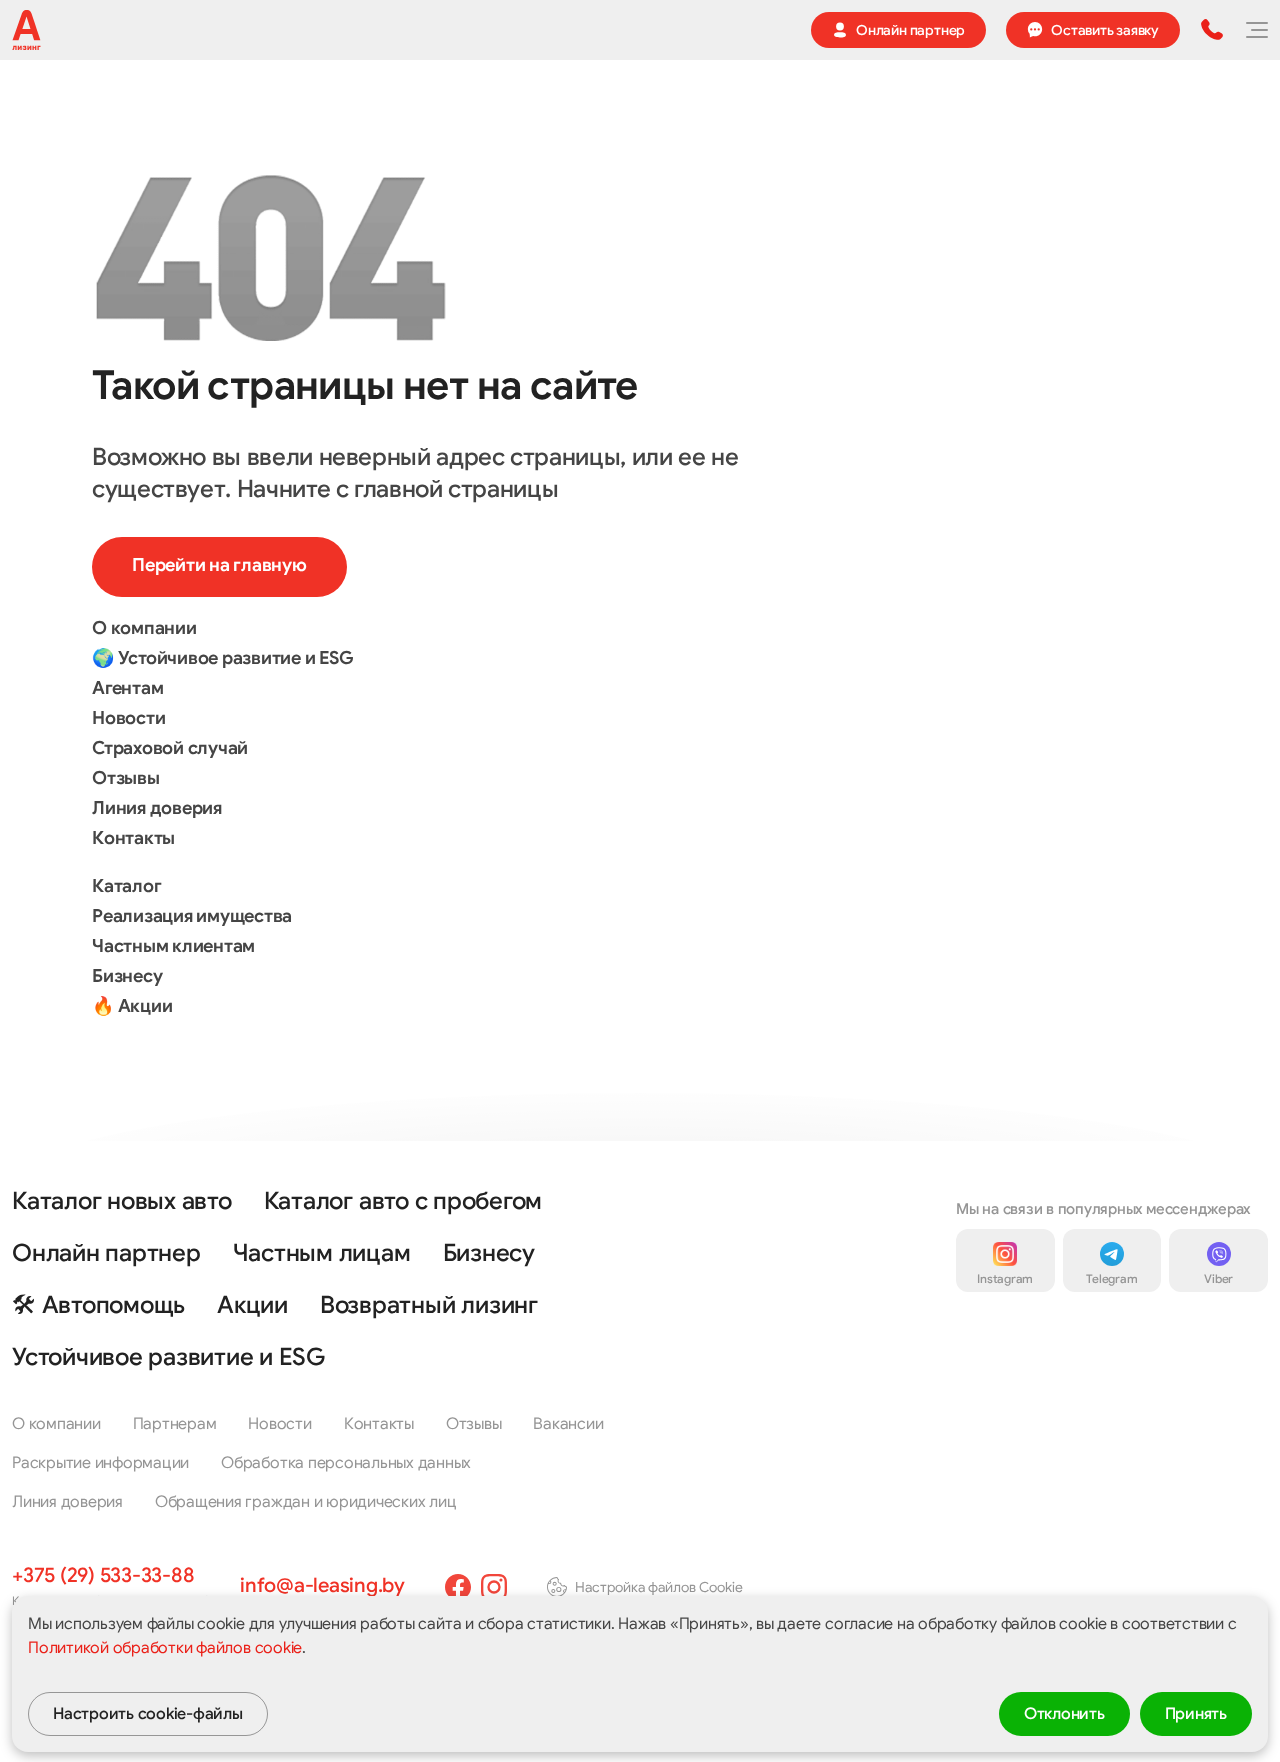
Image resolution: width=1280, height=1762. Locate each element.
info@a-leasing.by (322, 1585)
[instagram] (494, 1587)
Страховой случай (170, 748)
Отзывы (126, 778)
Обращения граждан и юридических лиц (306, 1502)
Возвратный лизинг (429, 1305)
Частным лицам (322, 1253)
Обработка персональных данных (346, 1463)
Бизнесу (127, 976)
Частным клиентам (173, 946)
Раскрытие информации (100, 1463)
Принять (1196, 1714)
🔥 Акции (132, 1006)
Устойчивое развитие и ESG (168, 1357)
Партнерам (175, 1424)
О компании (144, 628)
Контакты (133, 838)
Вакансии (568, 1424)
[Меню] (1256, 30)
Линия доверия (157, 808)
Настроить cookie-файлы (148, 1714)
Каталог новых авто (122, 1201)
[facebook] (458, 1587)
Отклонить (1064, 1714)
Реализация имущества (192, 916)
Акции (252, 1305)
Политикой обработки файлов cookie (165, 1648)
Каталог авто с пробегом (403, 1201)
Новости (128, 718)
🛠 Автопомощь (98, 1305)
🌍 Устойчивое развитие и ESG (223, 658)
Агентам (127, 688)
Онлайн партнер (106, 1253)
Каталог (126, 886)
